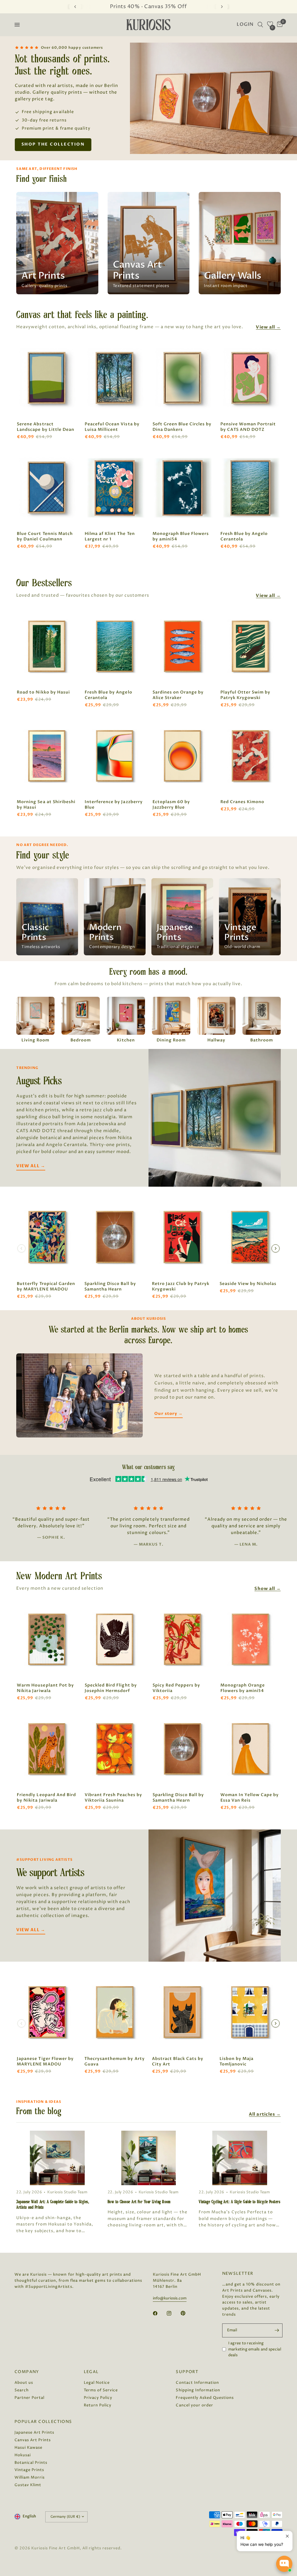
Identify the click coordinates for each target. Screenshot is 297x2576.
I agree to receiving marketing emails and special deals (255, 2349)
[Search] (260, 25)
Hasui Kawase (28, 2448)
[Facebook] (159, 2313)
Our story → (168, 1414)
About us (24, 2383)
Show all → (267, 1589)
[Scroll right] (276, 1248)
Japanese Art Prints (34, 2432)
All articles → (265, 2114)
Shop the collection (53, 144)
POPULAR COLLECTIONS (43, 2422)
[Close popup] (287, 2536)
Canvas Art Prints (33, 2440)
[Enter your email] (277, 2330)
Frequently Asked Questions (205, 2398)
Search (22, 2390)
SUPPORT (187, 2372)
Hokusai (23, 2455)
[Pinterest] (187, 2313)
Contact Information (197, 2383)
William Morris (30, 2477)
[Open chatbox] (284, 2564)
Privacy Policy (98, 2398)
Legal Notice (97, 2383)
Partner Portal (29, 2398)
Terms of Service (101, 2390)
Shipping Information (198, 2390)
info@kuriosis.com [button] (170, 2298)
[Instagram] (173, 2313)
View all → (268, 327)
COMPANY (27, 2372)
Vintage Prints (29, 2470)
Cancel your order (194, 2405)
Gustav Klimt (28, 2485)
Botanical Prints (31, 2463)
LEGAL (91, 2372)
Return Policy (98, 2405)
